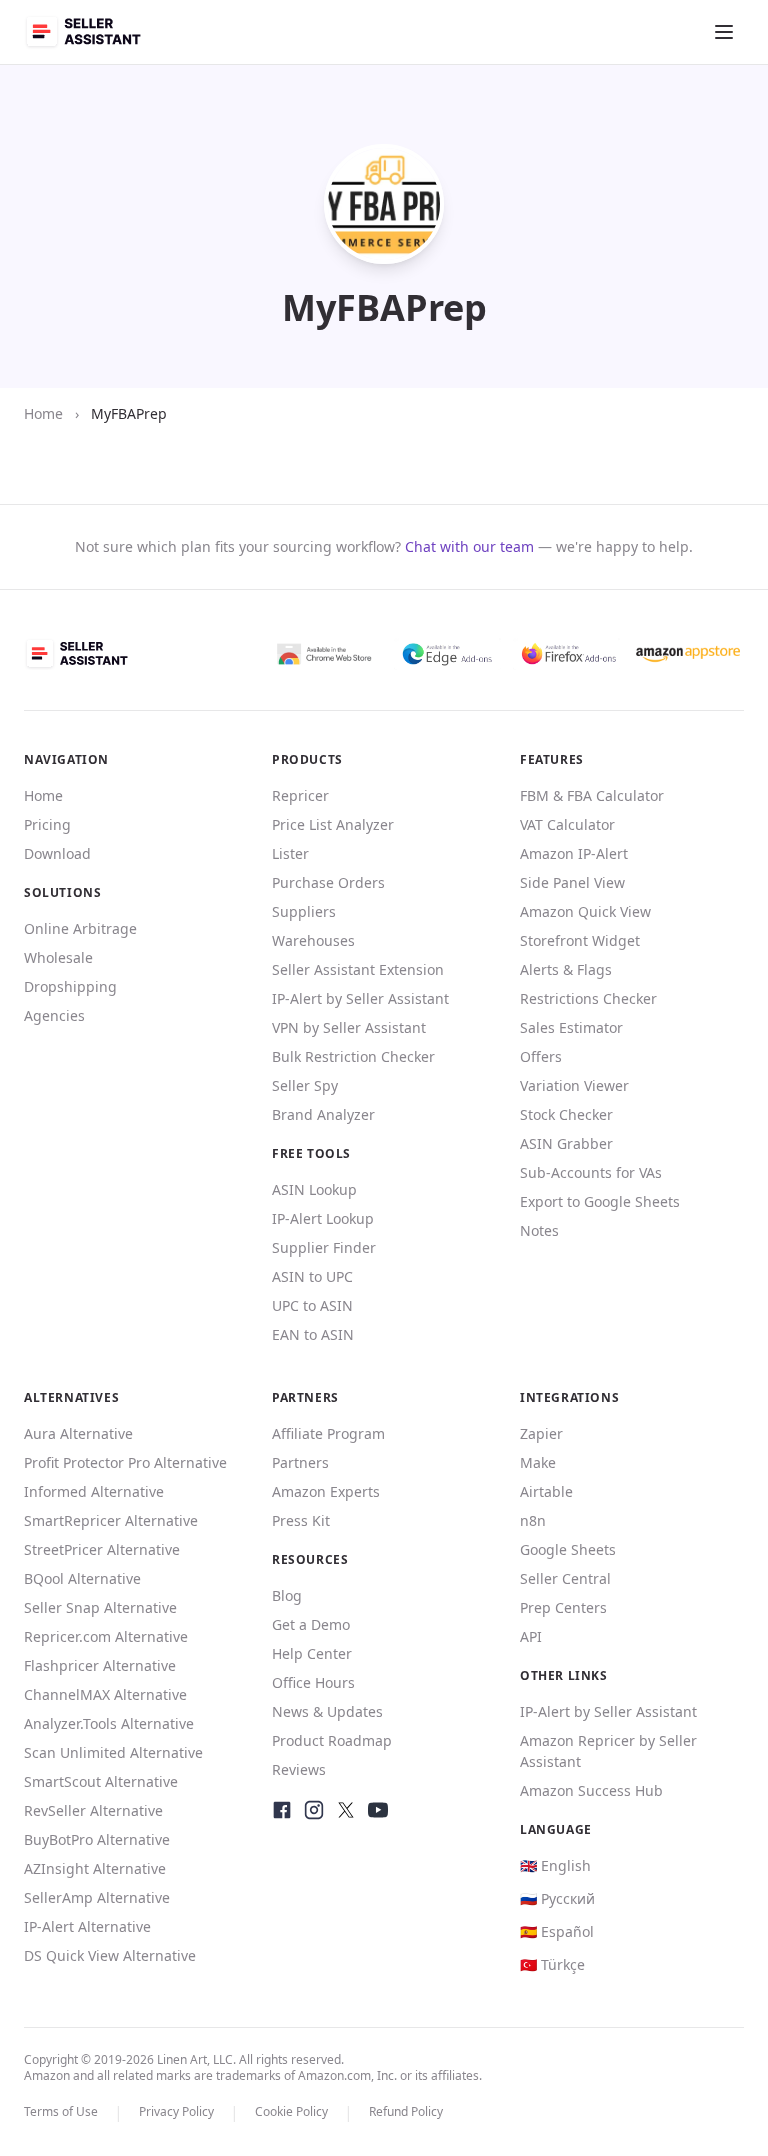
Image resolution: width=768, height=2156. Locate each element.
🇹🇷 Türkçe (552, 1964)
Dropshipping (70, 986)
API (531, 1636)
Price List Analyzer (333, 824)
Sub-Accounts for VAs (591, 1172)
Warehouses (313, 940)
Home (43, 413)
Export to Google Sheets (600, 1201)
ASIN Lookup (314, 1189)
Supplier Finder (324, 1247)
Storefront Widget (580, 940)
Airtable (546, 1491)
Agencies (54, 1015)
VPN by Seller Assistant (349, 1027)
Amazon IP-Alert (574, 853)
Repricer (300, 795)
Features (552, 759)
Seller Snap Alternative (100, 1607)
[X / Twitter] (346, 1810)
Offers (541, 1056)
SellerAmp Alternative (97, 1897)
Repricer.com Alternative (106, 1636)
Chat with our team (469, 546)
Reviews (299, 1769)
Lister (290, 853)
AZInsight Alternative (95, 1868)
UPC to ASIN (312, 1305)
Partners (300, 1462)
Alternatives (71, 1397)
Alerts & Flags (566, 969)
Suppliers (304, 911)
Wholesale (58, 957)
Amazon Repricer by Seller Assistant (608, 1751)
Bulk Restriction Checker (353, 1056)
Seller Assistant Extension (358, 969)
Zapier (541, 1433)
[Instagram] (314, 1810)
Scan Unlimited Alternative (113, 1752)
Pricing (47, 824)
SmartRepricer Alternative (111, 1520)
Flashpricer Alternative (100, 1665)
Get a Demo (311, 1624)
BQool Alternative (82, 1578)
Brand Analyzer (323, 1114)
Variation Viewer (574, 1085)
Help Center (312, 1653)
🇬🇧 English (555, 1865)
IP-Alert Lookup (323, 1218)
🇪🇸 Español (557, 1931)
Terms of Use (61, 2111)
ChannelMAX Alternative (105, 1694)
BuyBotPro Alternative (97, 1839)
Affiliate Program (328, 1433)
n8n (533, 1520)
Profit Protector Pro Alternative (125, 1462)
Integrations (569, 1397)
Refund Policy (406, 2111)
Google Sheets (568, 1549)
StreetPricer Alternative (102, 1549)
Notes (539, 1230)
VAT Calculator (567, 824)
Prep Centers (563, 1607)
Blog (287, 1595)
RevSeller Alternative (93, 1810)
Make (538, 1462)
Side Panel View (572, 882)
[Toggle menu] (724, 32)
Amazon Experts (326, 1491)
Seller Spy (305, 1085)
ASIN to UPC (312, 1276)
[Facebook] (282, 1810)
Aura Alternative (78, 1433)
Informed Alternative (94, 1491)
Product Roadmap (332, 1740)
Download (57, 853)
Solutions (62, 892)
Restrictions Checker (588, 998)
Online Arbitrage (80, 928)
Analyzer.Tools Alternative (109, 1723)
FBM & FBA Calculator (592, 795)
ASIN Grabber (566, 1143)
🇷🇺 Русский (557, 1898)
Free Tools (311, 1153)
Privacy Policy (176, 2111)
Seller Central (565, 1578)
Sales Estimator (571, 1027)
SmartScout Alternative (101, 1781)
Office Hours (313, 1682)
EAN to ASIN (313, 1334)
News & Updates (327, 1711)
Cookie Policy (291, 2111)
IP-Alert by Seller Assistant (360, 998)
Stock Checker (566, 1114)
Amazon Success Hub (591, 1790)
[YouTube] (378, 1810)
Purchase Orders (328, 882)
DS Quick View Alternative (110, 1955)
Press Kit (301, 1520)
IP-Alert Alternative (87, 1926)
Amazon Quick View (585, 911)
